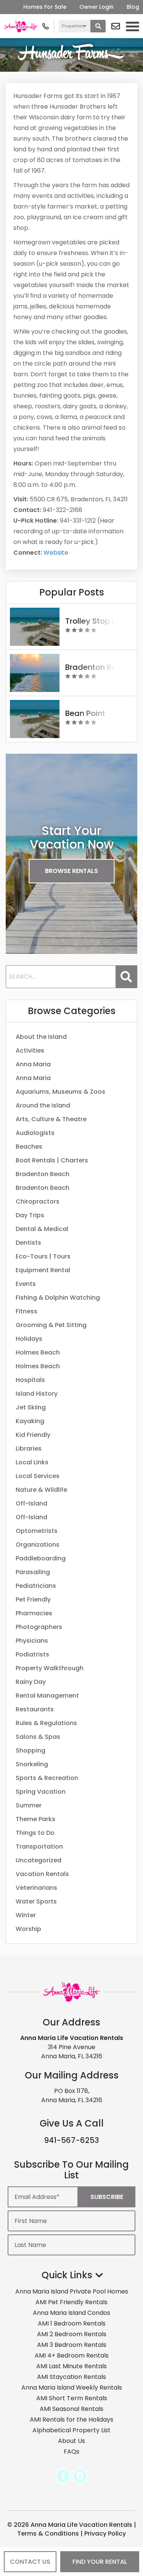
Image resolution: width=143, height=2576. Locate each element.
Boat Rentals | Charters (52, 1160)
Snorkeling (32, 1764)
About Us (71, 2441)
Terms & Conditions (48, 2533)
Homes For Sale (45, 7)
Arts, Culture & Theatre (51, 1119)
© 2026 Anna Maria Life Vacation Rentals (70, 2525)
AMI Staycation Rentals (71, 2377)
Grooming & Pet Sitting (51, 1325)
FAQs (71, 2452)
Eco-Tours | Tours (43, 1256)
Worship (28, 1929)
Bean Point (85, 713)
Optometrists (37, 1531)
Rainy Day (31, 1682)
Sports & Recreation (47, 1778)
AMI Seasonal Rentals (71, 2409)
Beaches (29, 1147)
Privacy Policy (105, 2533)
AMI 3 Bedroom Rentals (72, 2345)
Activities (30, 1050)
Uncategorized (39, 1860)
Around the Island (43, 1105)
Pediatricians (36, 1586)
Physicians (32, 1641)
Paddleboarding (41, 1558)
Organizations (38, 1545)
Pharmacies (34, 1613)
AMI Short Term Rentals (72, 2398)
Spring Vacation (41, 1792)
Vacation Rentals (42, 1874)
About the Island (41, 1037)
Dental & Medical (42, 1229)
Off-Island (31, 1503)
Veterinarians (36, 1888)
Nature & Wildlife (41, 1490)
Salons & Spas (38, 1737)
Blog (133, 7)
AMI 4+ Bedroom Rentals (72, 2355)
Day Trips (30, 1215)
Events (26, 1284)
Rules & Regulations (46, 1723)
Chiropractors (38, 1201)
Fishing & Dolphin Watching (58, 1298)
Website (56, 553)
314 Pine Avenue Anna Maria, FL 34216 (72, 2052)
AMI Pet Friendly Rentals (71, 2302)
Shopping (31, 1750)
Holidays (29, 1339)
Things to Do (35, 1833)
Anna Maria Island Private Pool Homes (72, 2291)
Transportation (39, 1847)
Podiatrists (32, 1654)
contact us (30, 2562)
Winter (26, 1915)
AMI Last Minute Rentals (71, 2366)
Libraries (29, 1448)
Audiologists (35, 1133)
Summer (29, 1805)
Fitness (27, 1311)
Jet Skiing (31, 1407)
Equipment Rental (43, 1270)
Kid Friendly (33, 1435)
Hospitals (30, 1380)
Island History (37, 1394)
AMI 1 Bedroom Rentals (72, 2323)
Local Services (38, 1476)
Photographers (39, 1627)
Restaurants (35, 1709)
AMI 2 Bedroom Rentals (72, 2334)
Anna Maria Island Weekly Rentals (72, 2387)
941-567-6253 (71, 2140)
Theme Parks (35, 1819)
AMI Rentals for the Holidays (71, 2420)
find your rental (100, 2562)
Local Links (32, 1462)
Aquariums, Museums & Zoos (60, 1092)
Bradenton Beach (43, 1174)
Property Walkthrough (50, 1668)
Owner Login (96, 7)
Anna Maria (33, 1064)
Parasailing (33, 1572)
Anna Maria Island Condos (71, 2313)
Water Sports (36, 1901)
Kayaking (30, 1421)
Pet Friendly (33, 1599)
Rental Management (47, 1696)
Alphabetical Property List (71, 2430)
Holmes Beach (38, 1352)
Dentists (28, 1243)
